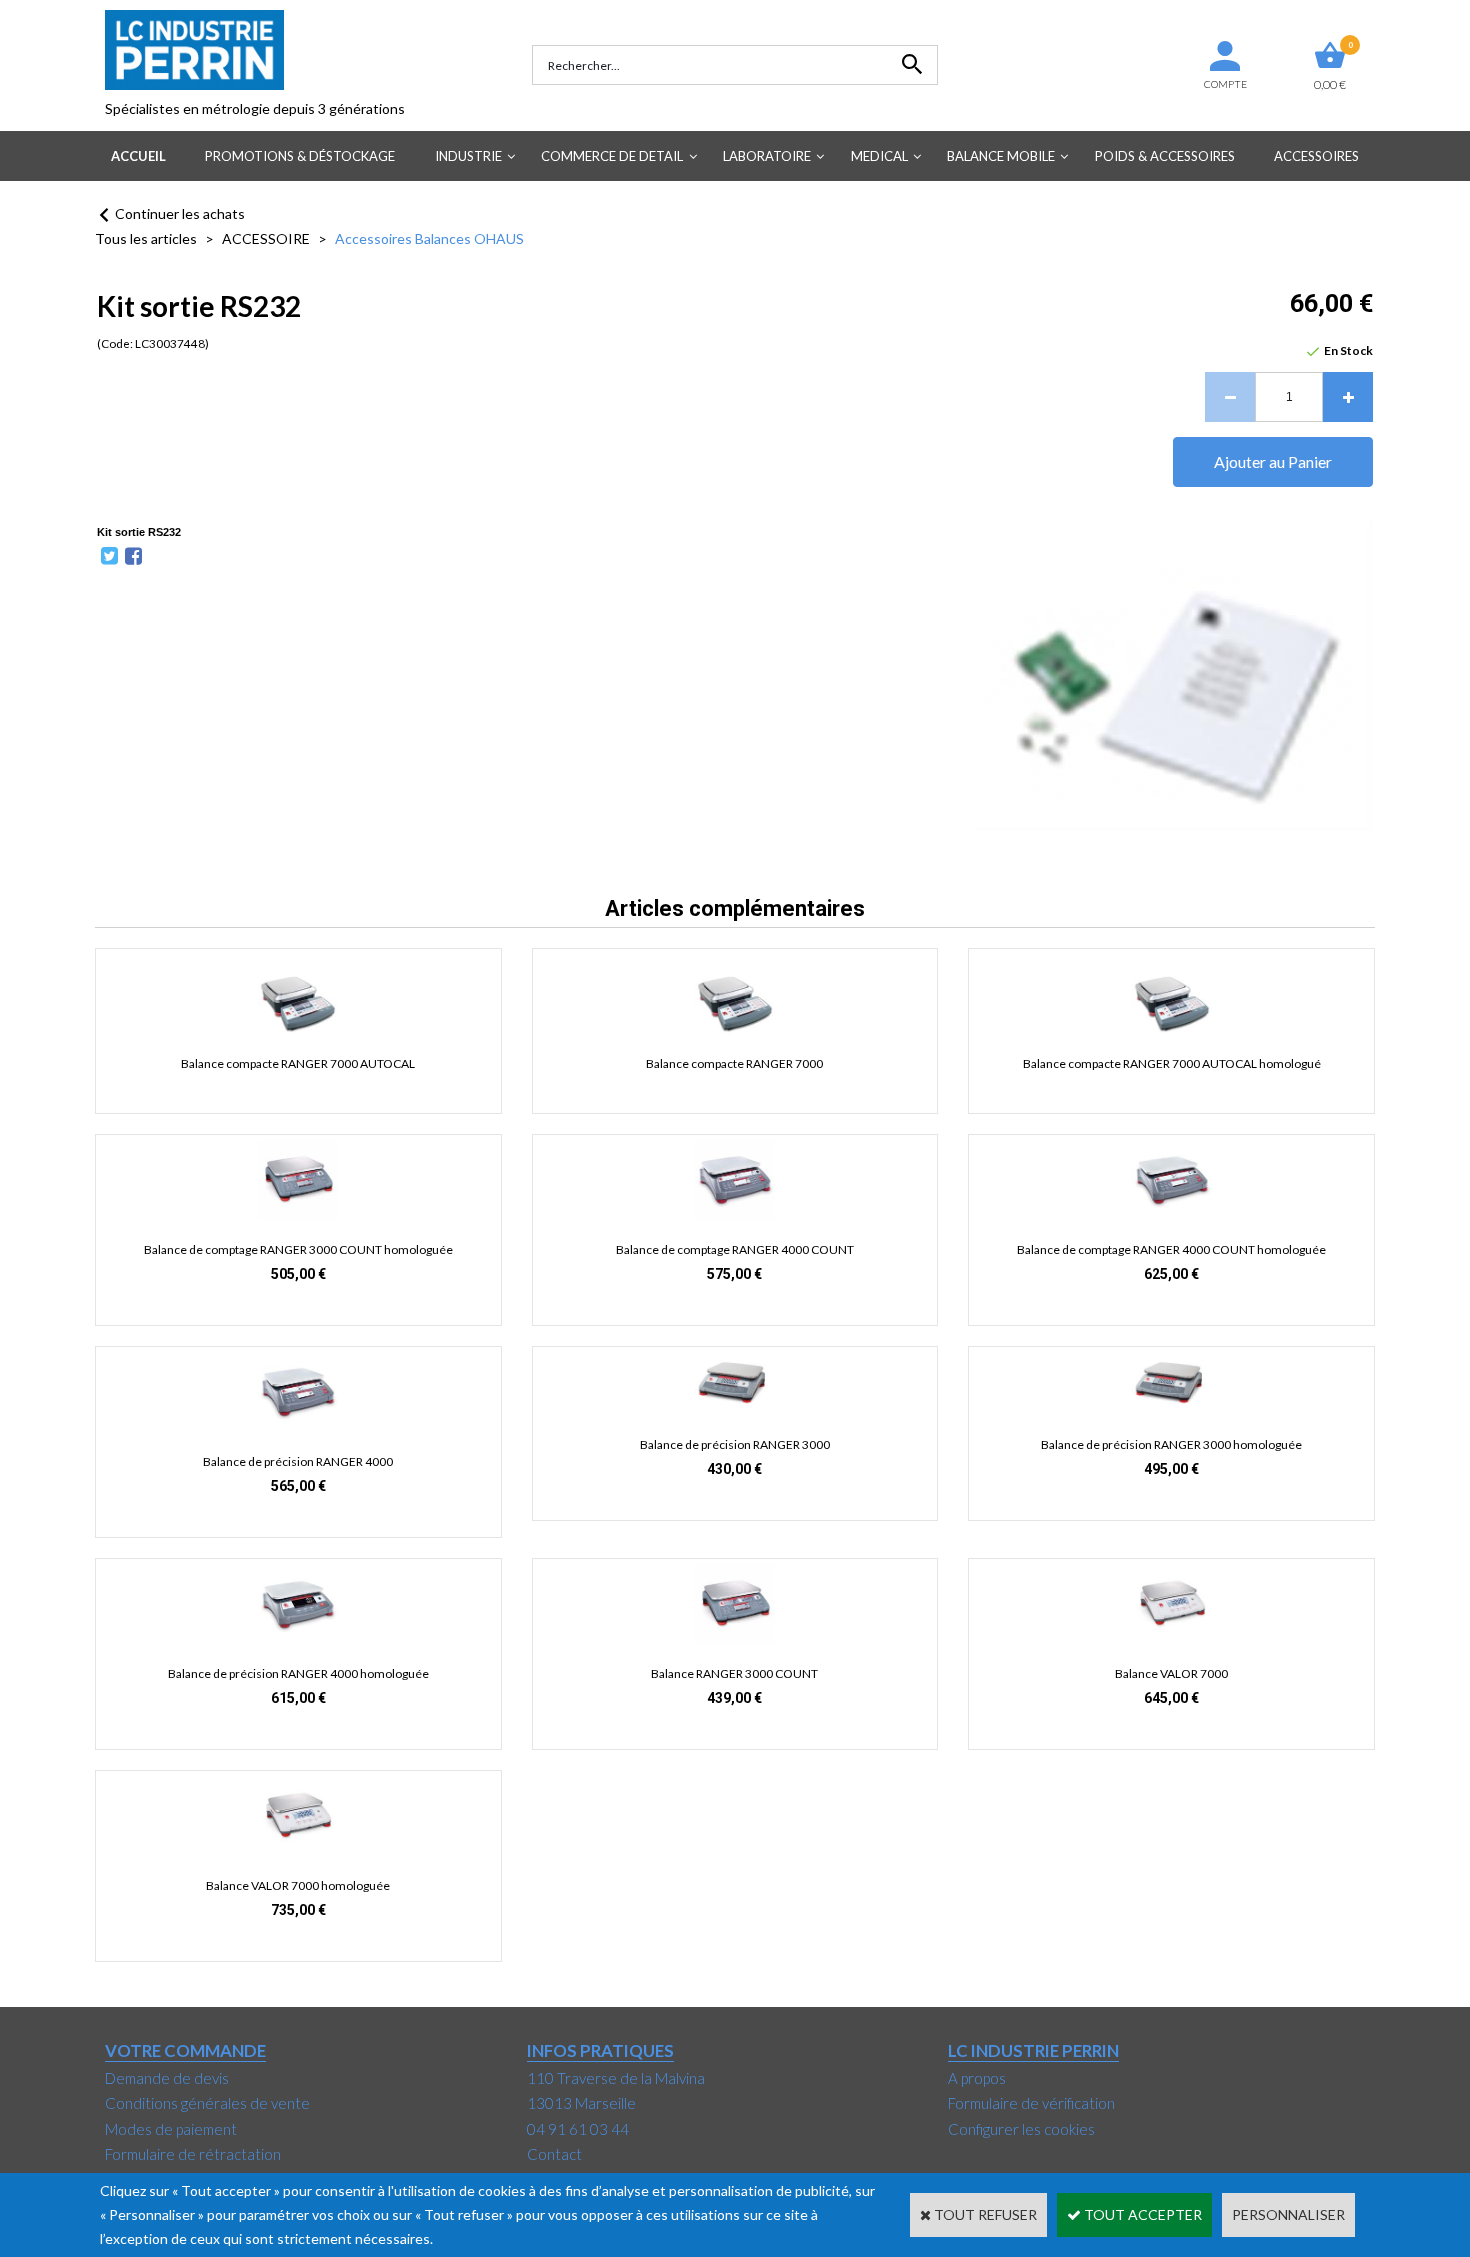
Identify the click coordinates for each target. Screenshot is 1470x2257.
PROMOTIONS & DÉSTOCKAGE (300, 156)
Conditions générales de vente (207, 2103)
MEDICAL (879, 156)
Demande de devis (167, 2078)
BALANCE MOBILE (1001, 156)
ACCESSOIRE (266, 238)
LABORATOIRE (767, 156)
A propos (977, 2078)
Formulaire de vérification (1031, 2103)
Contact (554, 2154)
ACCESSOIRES (1316, 156)
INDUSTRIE (468, 156)
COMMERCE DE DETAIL (612, 156)
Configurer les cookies (1021, 2129)
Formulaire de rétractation (193, 2154)
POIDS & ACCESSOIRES (1165, 156)
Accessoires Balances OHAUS (429, 238)
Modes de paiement (171, 2129)
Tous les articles (146, 238)
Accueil (138, 156)
